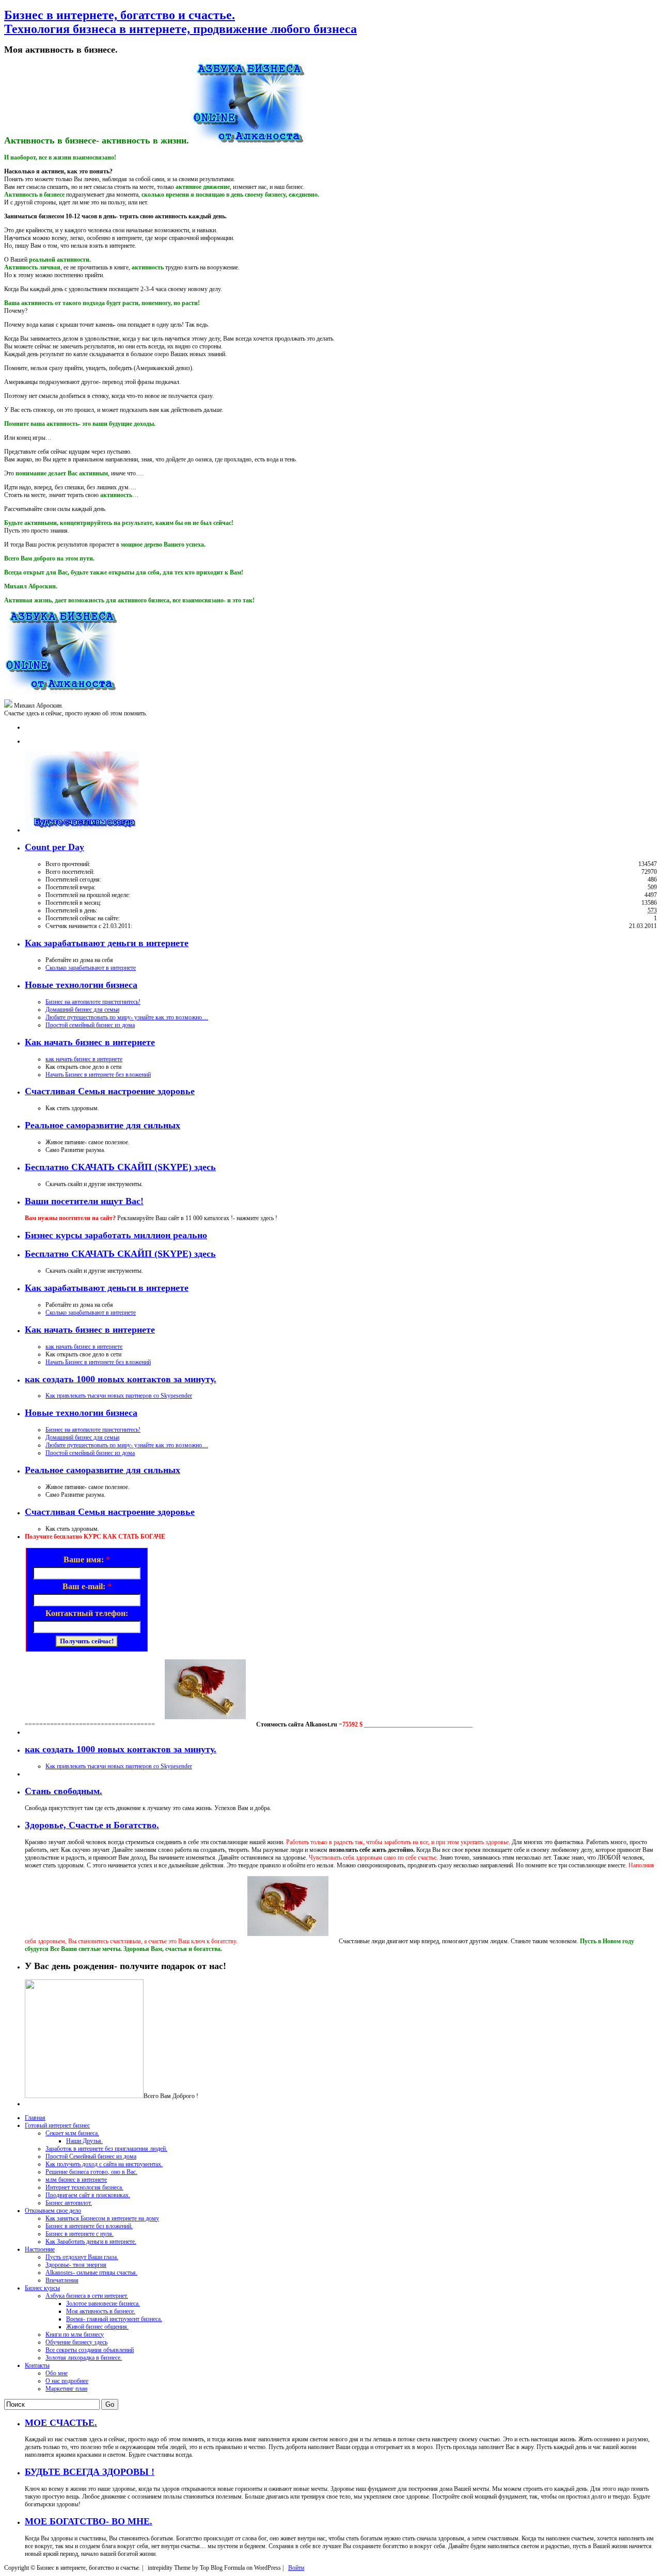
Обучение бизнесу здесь (76, 2342)
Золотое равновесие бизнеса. (103, 2303)
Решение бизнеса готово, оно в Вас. (91, 2172)
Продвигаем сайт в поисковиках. (88, 2195)
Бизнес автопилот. (69, 2203)
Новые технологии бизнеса (81, 985)
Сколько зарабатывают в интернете (91, 968)
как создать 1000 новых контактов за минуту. (121, 1379)
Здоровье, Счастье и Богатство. (92, 1825)
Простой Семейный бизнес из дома (91, 2156)
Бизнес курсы (42, 2288)
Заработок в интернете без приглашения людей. (106, 2149)
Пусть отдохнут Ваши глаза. (82, 2257)
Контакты (37, 2365)
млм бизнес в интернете (76, 2180)
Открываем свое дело (53, 2211)
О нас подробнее (67, 2381)
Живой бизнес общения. (97, 2327)
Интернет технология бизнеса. (84, 2187)
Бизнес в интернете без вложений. (89, 2226)
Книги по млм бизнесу (75, 2334)
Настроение (40, 2249)
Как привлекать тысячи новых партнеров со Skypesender (119, 1396)
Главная (35, 2118)
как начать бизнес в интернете (84, 1059)
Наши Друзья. (84, 2141)
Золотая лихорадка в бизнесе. (84, 2358)
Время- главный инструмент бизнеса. (114, 2319)
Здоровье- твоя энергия (76, 2265)
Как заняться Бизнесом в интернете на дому (102, 2218)
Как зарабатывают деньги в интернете (107, 943)
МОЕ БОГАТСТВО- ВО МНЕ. (89, 2521)
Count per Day (54, 847)
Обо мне (57, 2373)
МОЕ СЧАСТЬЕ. (61, 2423)
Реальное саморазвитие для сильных (103, 1125)
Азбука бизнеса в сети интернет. (87, 2296)
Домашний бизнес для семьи (82, 1010)
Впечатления (62, 2280)
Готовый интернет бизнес (57, 2125)
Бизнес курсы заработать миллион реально (116, 1235)
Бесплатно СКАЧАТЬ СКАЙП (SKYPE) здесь (120, 1167)
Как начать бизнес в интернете (90, 1042)
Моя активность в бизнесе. (101, 2311)
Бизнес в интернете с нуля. (80, 2234)
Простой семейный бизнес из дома (90, 1025)
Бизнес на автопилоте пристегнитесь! (93, 1002)
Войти (296, 2568)
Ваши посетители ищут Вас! (84, 1201)
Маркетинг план (66, 2389)
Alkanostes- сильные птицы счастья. (91, 2273)
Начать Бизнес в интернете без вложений (98, 1075)
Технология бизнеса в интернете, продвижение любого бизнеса (180, 22)
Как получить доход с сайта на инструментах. (104, 2164)
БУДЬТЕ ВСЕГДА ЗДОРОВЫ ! (90, 2472)
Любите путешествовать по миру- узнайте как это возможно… (127, 1017)
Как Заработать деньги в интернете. (91, 2242)
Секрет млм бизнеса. (72, 2133)
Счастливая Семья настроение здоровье (110, 1091)
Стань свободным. (64, 1791)
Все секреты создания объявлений (90, 2350)
